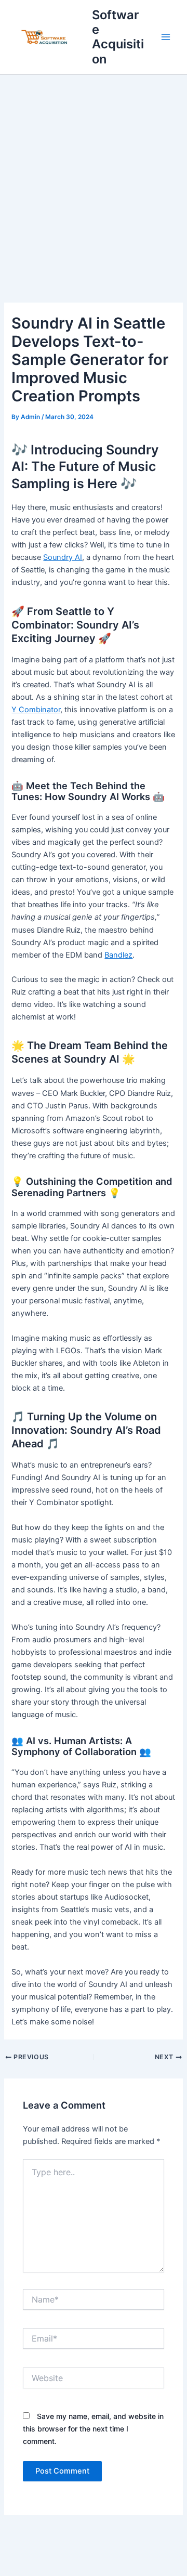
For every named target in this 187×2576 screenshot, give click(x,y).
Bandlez (118, 955)
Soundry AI (63, 557)
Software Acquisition (118, 37)
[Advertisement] (94, 174)
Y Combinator (36, 710)
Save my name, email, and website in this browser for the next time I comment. (93, 2429)
